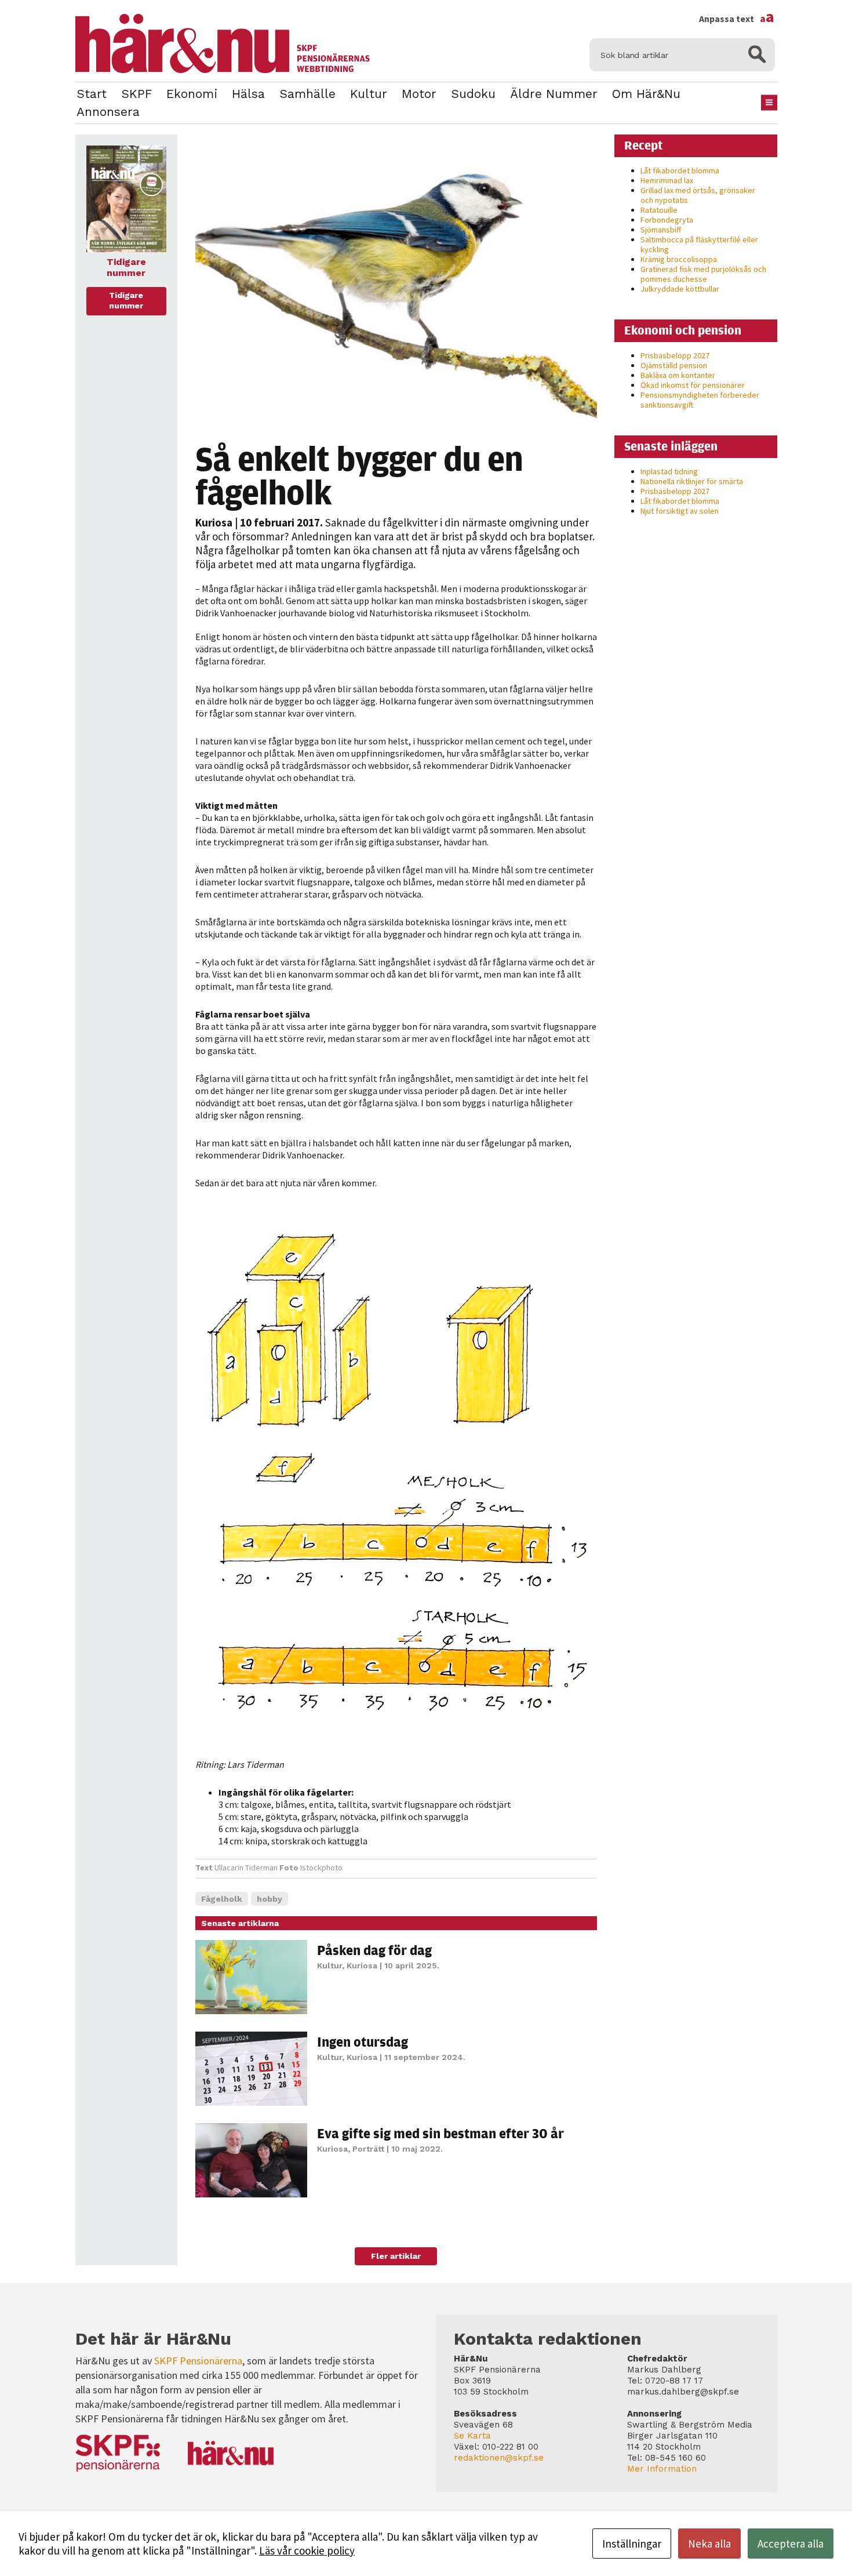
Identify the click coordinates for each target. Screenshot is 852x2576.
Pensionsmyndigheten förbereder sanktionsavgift (700, 400)
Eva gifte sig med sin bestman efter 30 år (440, 2133)
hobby (270, 1899)
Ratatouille (659, 210)
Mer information (662, 2469)
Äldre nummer (554, 94)
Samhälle (307, 94)
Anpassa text (737, 19)
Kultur (369, 94)
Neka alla (709, 2544)
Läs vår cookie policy (307, 2550)
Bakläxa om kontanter (678, 375)
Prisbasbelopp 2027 (675, 355)
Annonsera (108, 112)
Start (92, 94)
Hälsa (248, 94)
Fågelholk (222, 1899)
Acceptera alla (791, 2544)
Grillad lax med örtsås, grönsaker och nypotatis (698, 195)
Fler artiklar (396, 2256)
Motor (419, 94)
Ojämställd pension (674, 365)
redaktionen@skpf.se (499, 2458)
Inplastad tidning (669, 471)
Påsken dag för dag (374, 1950)
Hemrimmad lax (667, 180)
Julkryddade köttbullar (680, 289)
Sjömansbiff (661, 230)
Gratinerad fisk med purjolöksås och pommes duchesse (703, 274)
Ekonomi (192, 94)
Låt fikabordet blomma (680, 170)
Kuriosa (214, 522)
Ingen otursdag (363, 2041)
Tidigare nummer (126, 300)
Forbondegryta (667, 220)
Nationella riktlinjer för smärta (692, 481)
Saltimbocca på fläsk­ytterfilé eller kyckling (699, 244)
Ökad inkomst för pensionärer (693, 385)
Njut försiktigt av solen (680, 511)
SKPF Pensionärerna (198, 2361)
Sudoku (473, 94)
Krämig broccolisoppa (679, 259)
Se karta (472, 2436)
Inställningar (632, 2544)
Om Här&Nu (646, 94)
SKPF (136, 94)
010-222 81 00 (510, 2447)
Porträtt (368, 2149)
